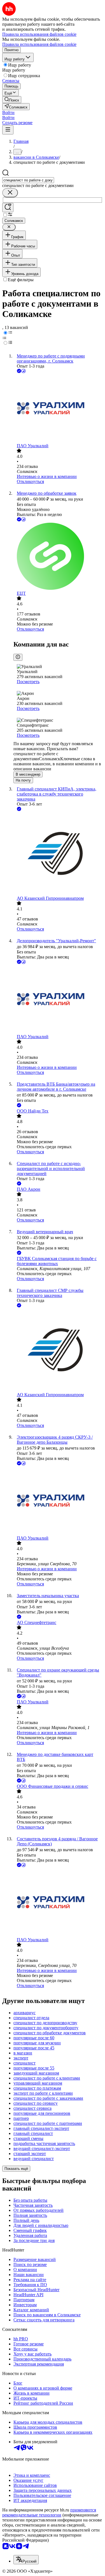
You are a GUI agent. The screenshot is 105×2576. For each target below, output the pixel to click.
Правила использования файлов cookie (39, 44)
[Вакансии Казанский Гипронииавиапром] (58, 854)
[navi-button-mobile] (8, 130)
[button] (8, 113)
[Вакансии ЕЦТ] (58, 557)
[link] (12, 100)
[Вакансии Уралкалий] (58, 409)
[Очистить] (10, 193)
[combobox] (28, 180)
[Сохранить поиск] (8, 208)
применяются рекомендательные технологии (49, 2512)
